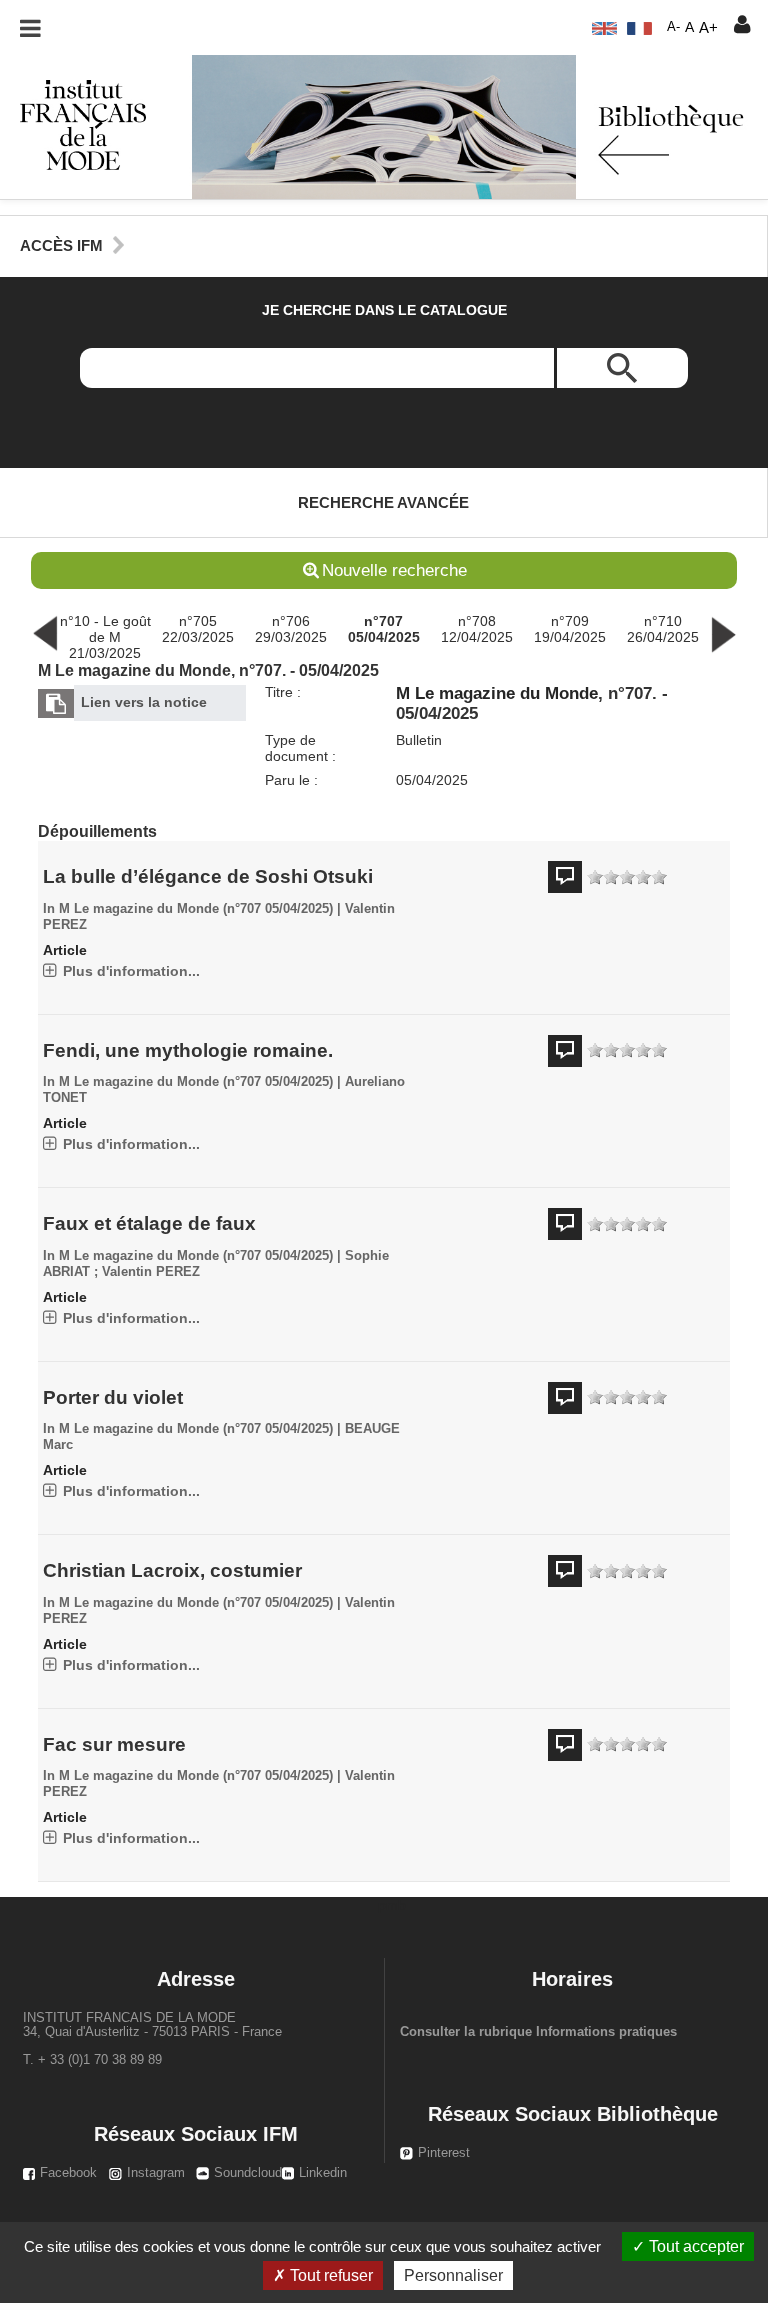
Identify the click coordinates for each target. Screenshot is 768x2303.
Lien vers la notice (144, 702)
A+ (708, 27)
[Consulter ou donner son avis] (627, 877)
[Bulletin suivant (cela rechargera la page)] (723, 632)
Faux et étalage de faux (149, 1223)
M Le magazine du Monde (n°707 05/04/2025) (196, 909)
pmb (392, 1905)
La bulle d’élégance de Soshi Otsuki (208, 876)
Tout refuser (329, 2275)
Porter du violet (113, 1397)
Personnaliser (453, 2275)
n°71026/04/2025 (663, 629)
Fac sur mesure (114, 1744)
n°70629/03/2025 (291, 629)
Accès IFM (61, 245)
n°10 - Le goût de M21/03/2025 (105, 637)
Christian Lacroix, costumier (172, 1570)
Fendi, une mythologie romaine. (188, 1050)
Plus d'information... (131, 971)
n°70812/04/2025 (477, 629)
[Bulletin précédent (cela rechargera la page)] (45, 632)
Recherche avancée (383, 502)
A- (673, 27)
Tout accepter (694, 2246)
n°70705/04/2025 (384, 629)
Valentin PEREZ (151, 1272)
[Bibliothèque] (73, 124)
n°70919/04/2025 (570, 629)
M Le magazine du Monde (497, 693)
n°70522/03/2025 (198, 629)
